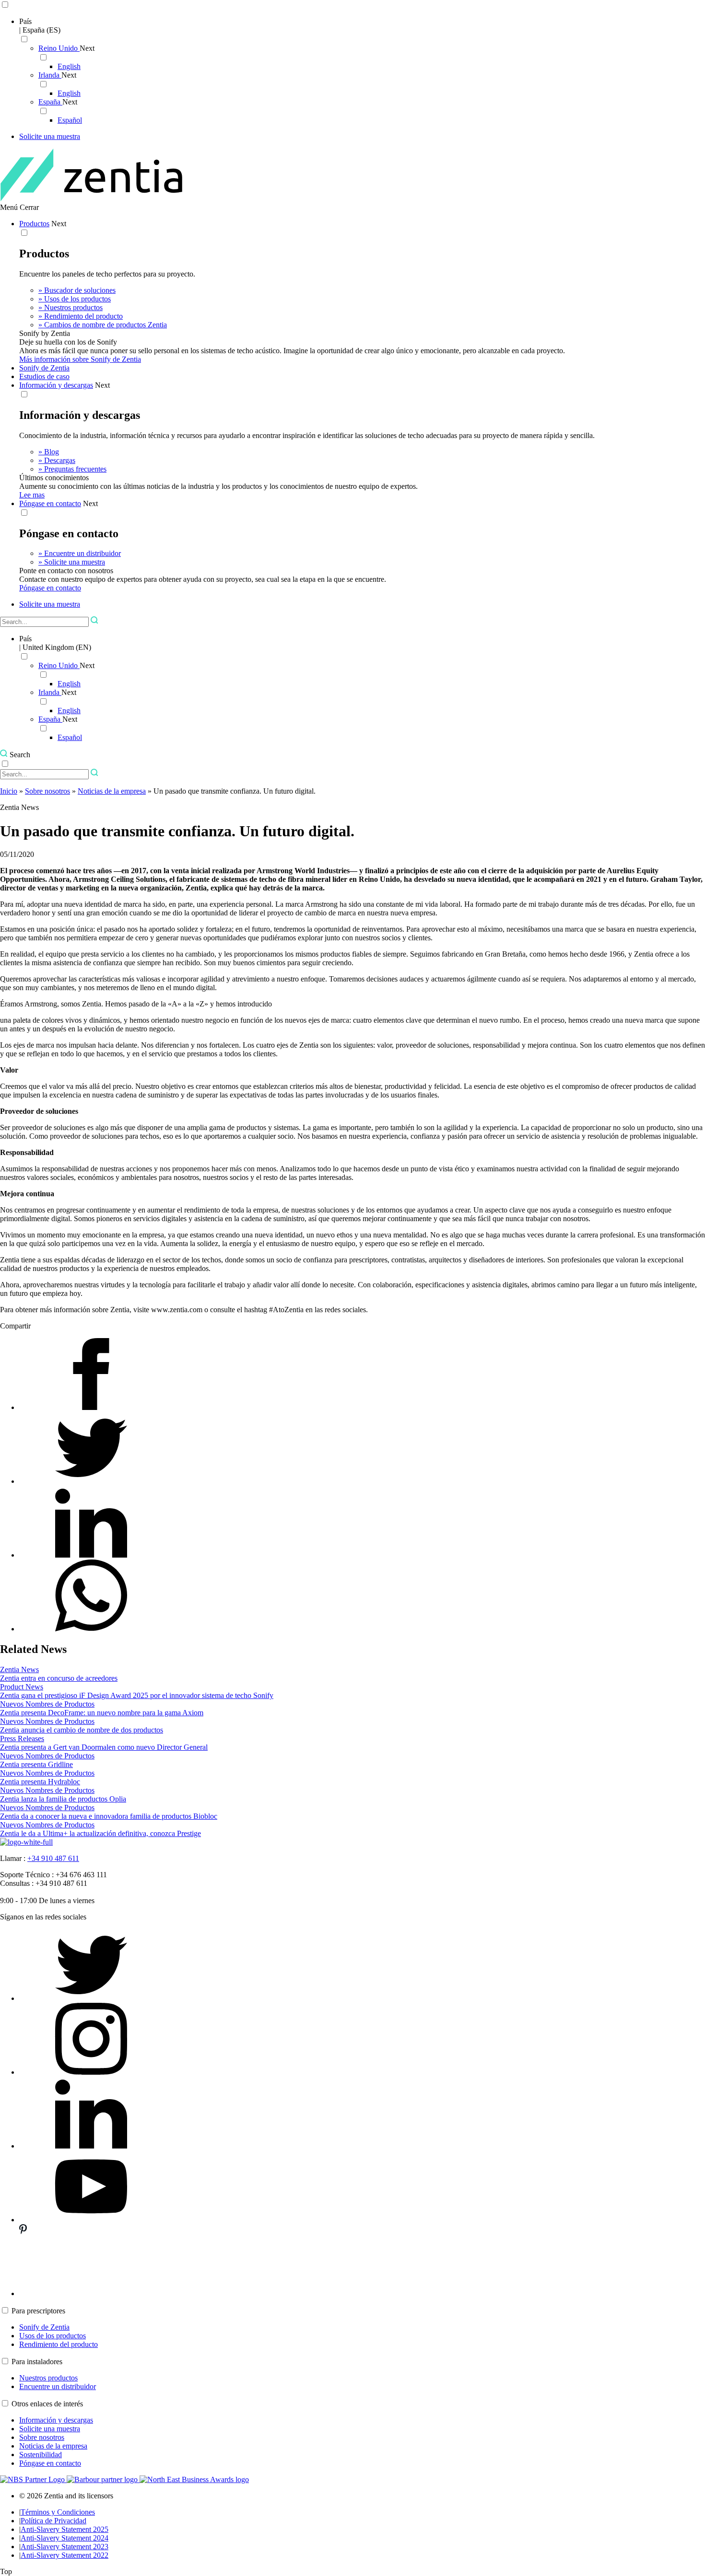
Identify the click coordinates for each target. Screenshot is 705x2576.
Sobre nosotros (47, 791)
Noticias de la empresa (112, 791)
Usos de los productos (53, 2336)
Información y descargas (56, 385)
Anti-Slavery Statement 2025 (65, 2529)
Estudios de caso (44, 376)
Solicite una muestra (50, 2429)
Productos (34, 224)
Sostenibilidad (41, 2455)
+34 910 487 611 (53, 1858)
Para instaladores (37, 2362)
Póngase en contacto (50, 503)
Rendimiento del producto (59, 2344)
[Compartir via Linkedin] (91, 1555)
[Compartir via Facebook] (91, 1407)
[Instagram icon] (91, 2072)
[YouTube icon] (91, 2220)
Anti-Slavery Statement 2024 (65, 2538)
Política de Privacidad (53, 2521)
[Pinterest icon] (91, 2293)
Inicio (9, 791)
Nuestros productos (48, 2378)
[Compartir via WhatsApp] (91, 1629)
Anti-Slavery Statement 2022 (65, 2555)
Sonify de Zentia (44, 368)
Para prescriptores (38, 2311)
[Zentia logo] (91, 199)
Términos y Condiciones (58, 2512)
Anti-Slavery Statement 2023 (65, 2547)
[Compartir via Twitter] (91, 1481)
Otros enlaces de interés (47, 2404)
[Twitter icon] (91, 1998)
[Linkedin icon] (91, 2146)
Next (87, 48)
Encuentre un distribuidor (58, 2386)
